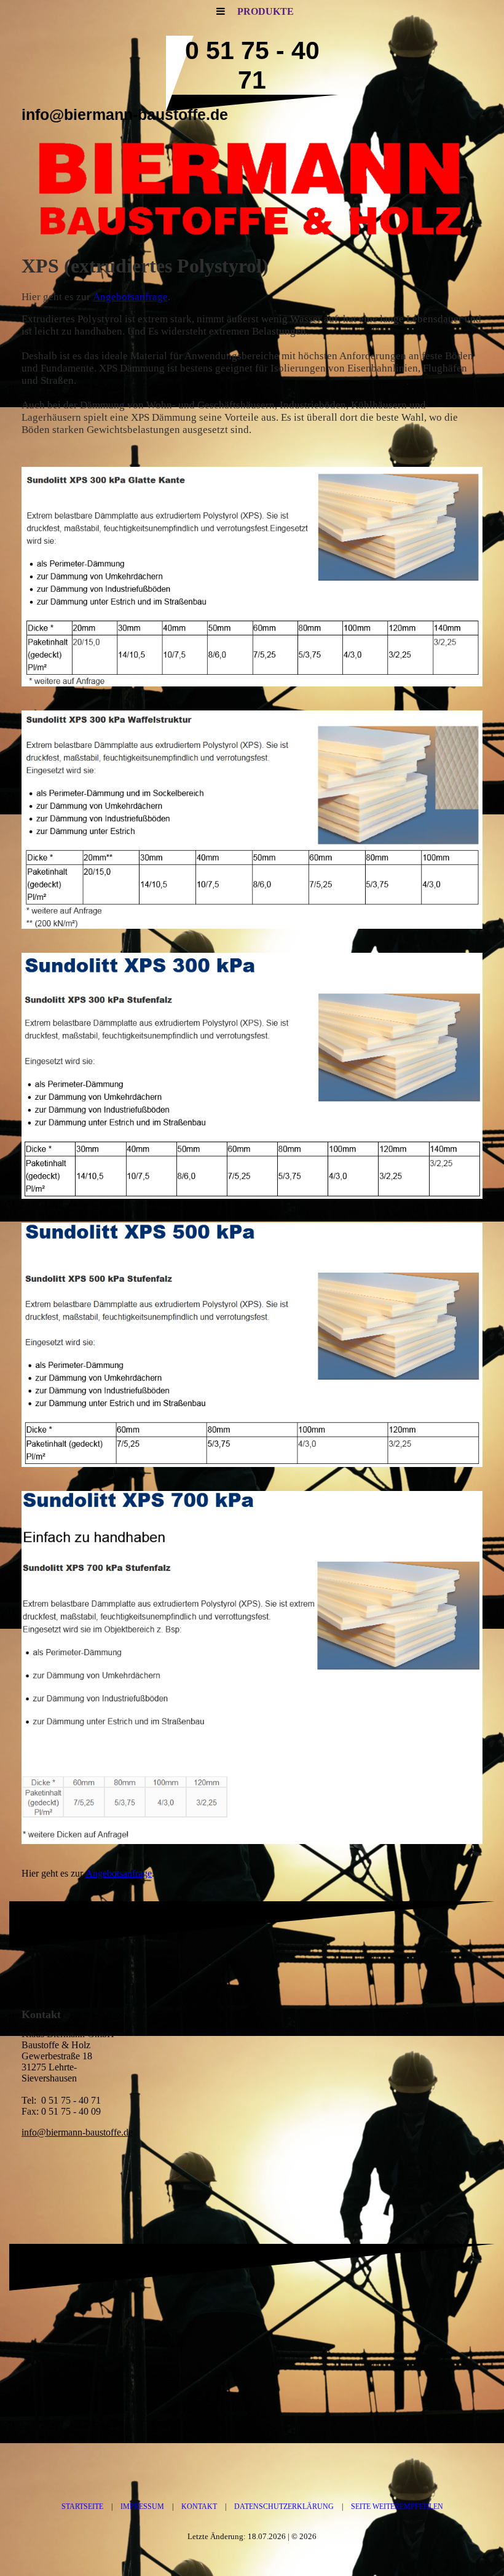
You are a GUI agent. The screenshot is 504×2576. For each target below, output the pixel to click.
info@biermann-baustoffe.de (77, 2132)
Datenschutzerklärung (284, 2506)
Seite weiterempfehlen (397, 2506)
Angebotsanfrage (130, 297)
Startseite (82, 2506)
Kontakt (199, 2506)
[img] (252, 191)
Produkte (266, 11)
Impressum (142, 2506)
